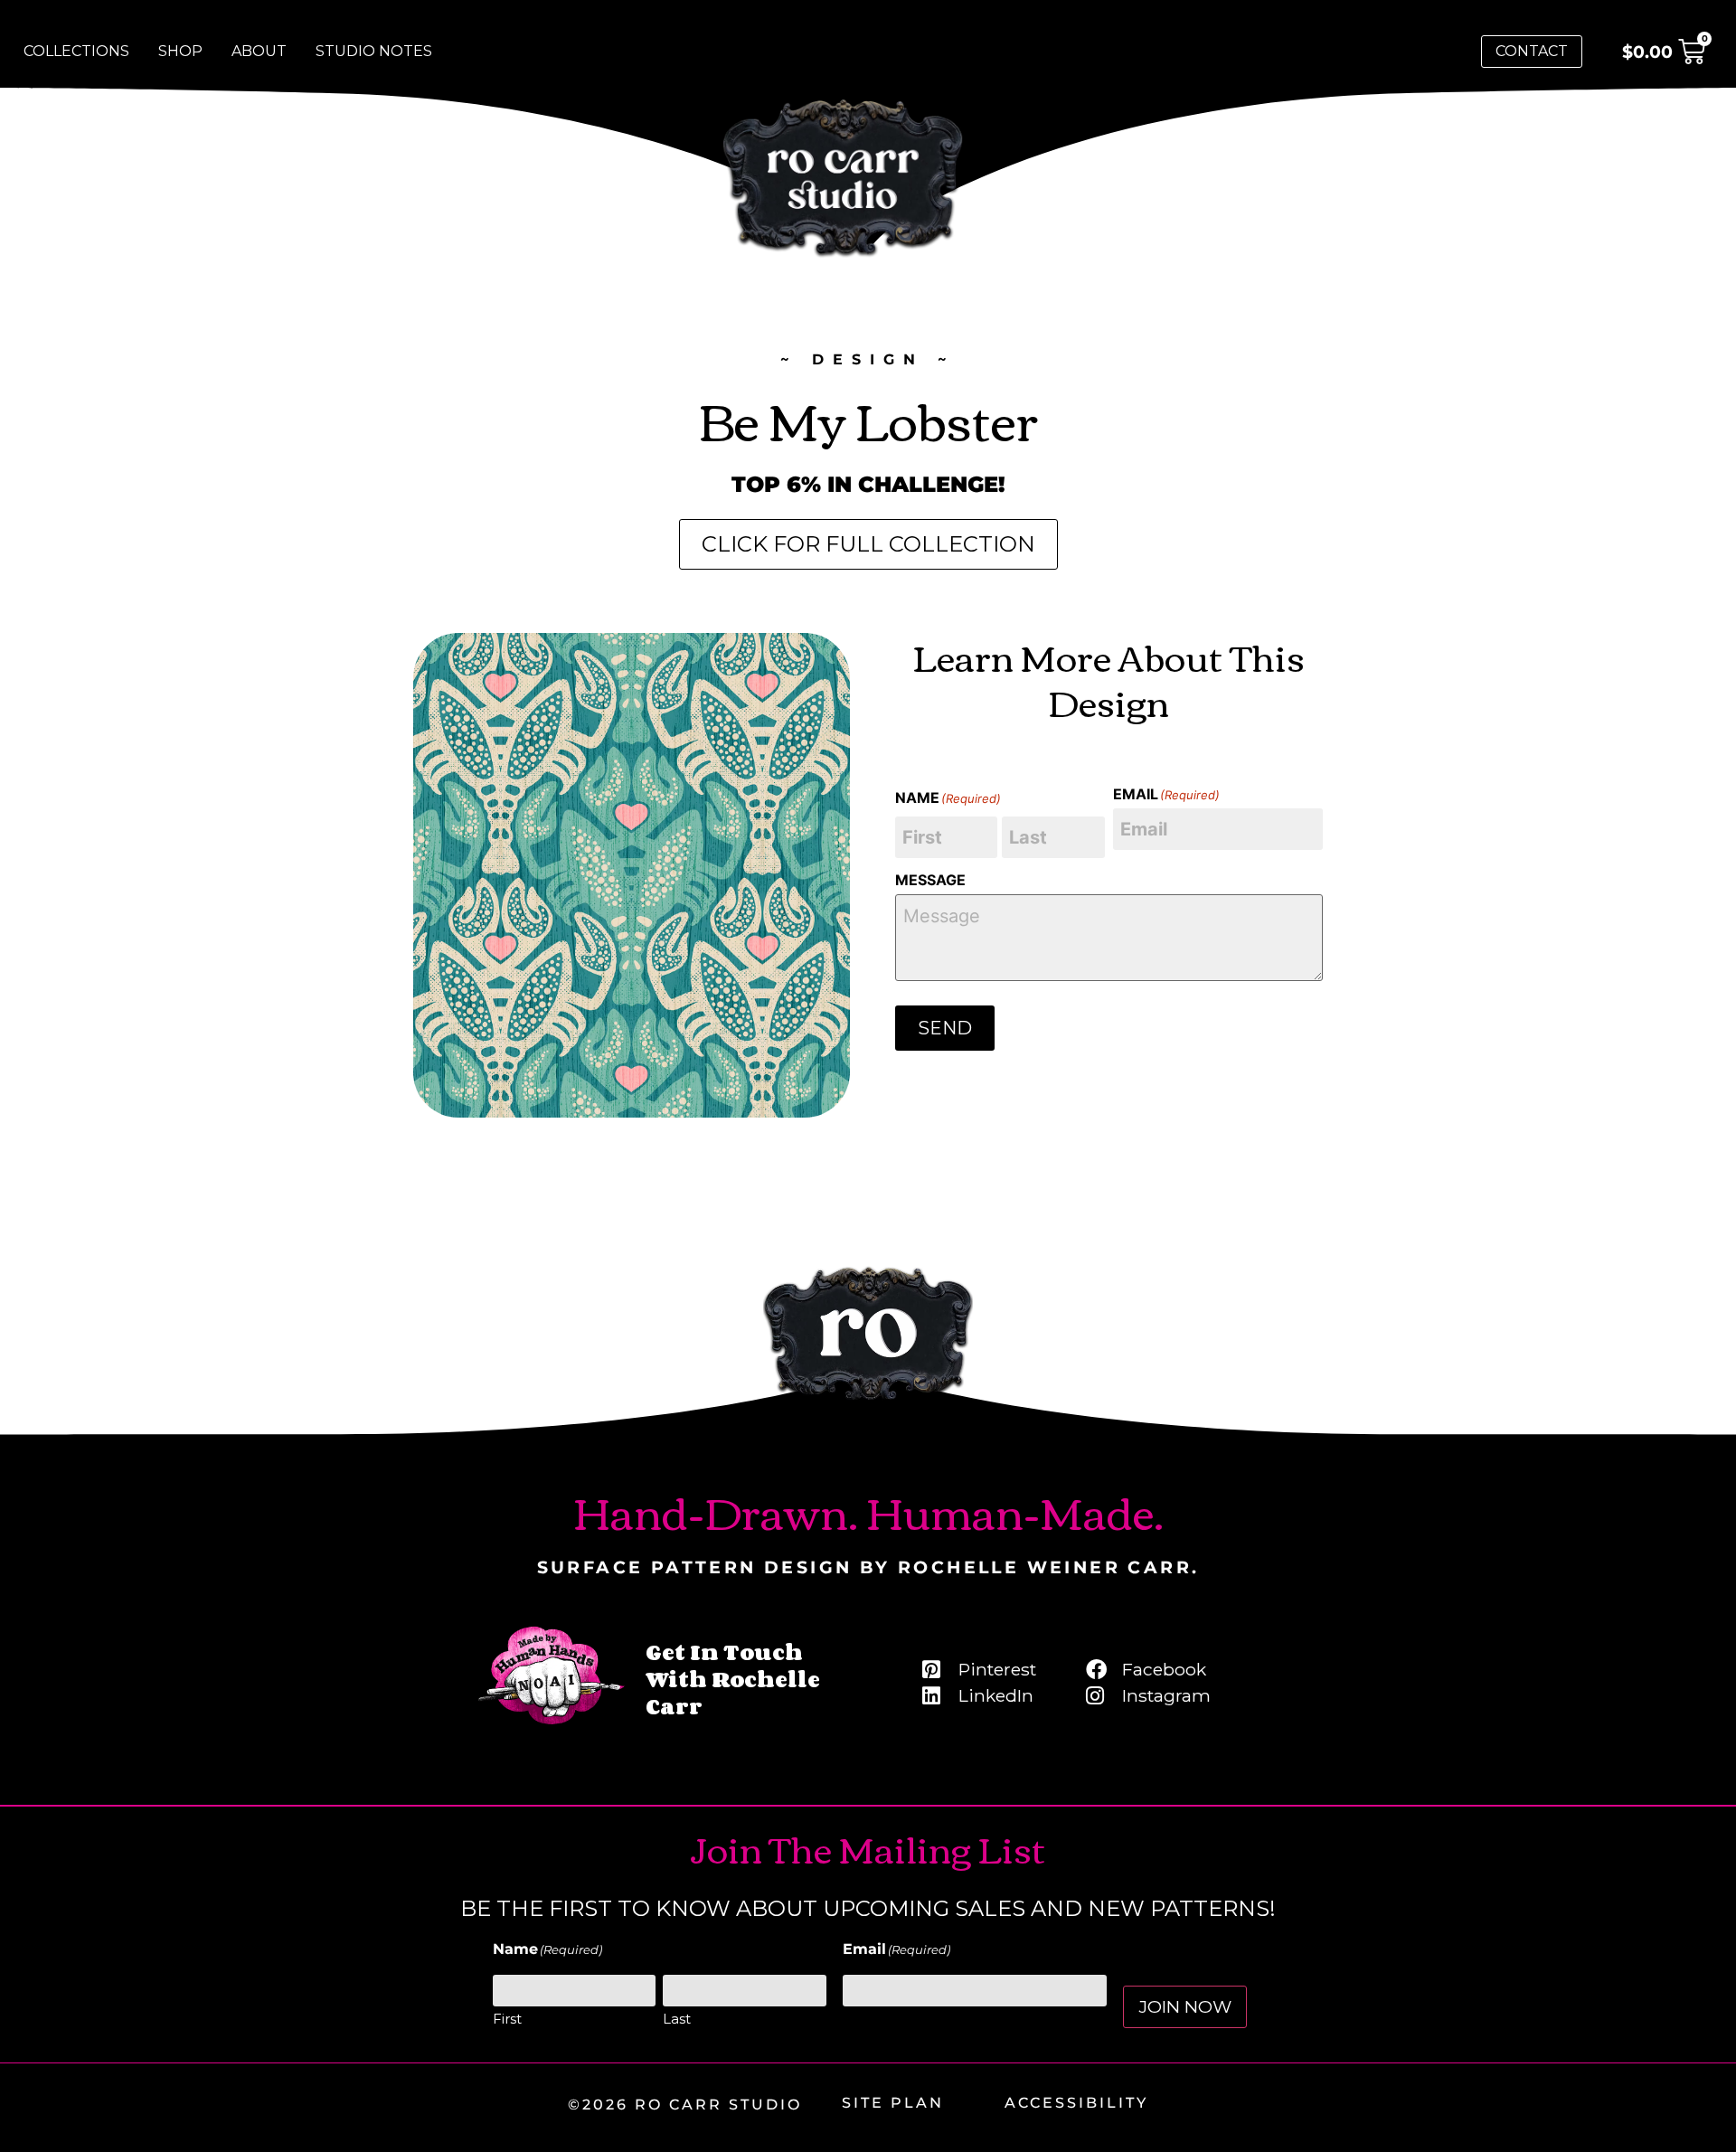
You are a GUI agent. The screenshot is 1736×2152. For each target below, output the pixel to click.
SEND (945, 1028)
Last (677, 2019)
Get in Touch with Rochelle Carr (733, 1679)
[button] (868, 544)
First (507, 2019)
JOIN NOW (1185, 2006)
